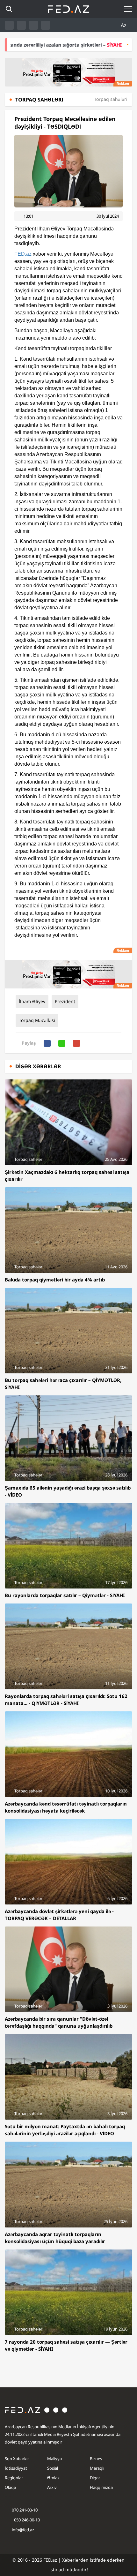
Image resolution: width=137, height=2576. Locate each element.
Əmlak (53, 2478)
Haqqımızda (101, 2487)
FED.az (23, 254)
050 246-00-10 (26, 2520)
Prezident (65, 1001)
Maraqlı (97, 2468)
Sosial (53, 2468)
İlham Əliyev (32, 1001)
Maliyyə (54, 2459)
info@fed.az (23, 2530)
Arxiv (52, 2487)
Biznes (96, 2459)
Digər (95, 2478)
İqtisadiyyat (16, 2468)
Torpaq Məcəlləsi (37, 1020)
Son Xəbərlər (17, 2459)
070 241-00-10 (25, 2510)
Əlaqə (10, 2487)
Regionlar (14, 2478)
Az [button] (124, 25)
